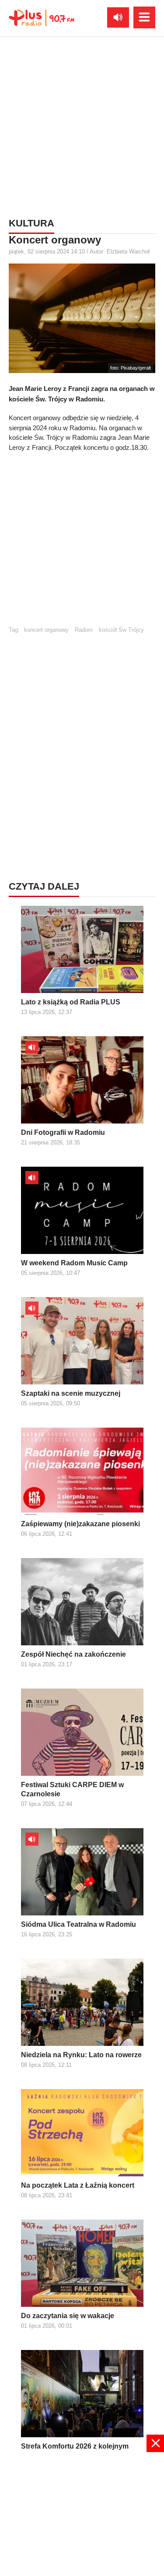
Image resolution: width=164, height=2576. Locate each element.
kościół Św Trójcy (121, 630)
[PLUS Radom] (42, 17)
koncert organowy (46, 630)
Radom (84, 630)
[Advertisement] (82, 125)
